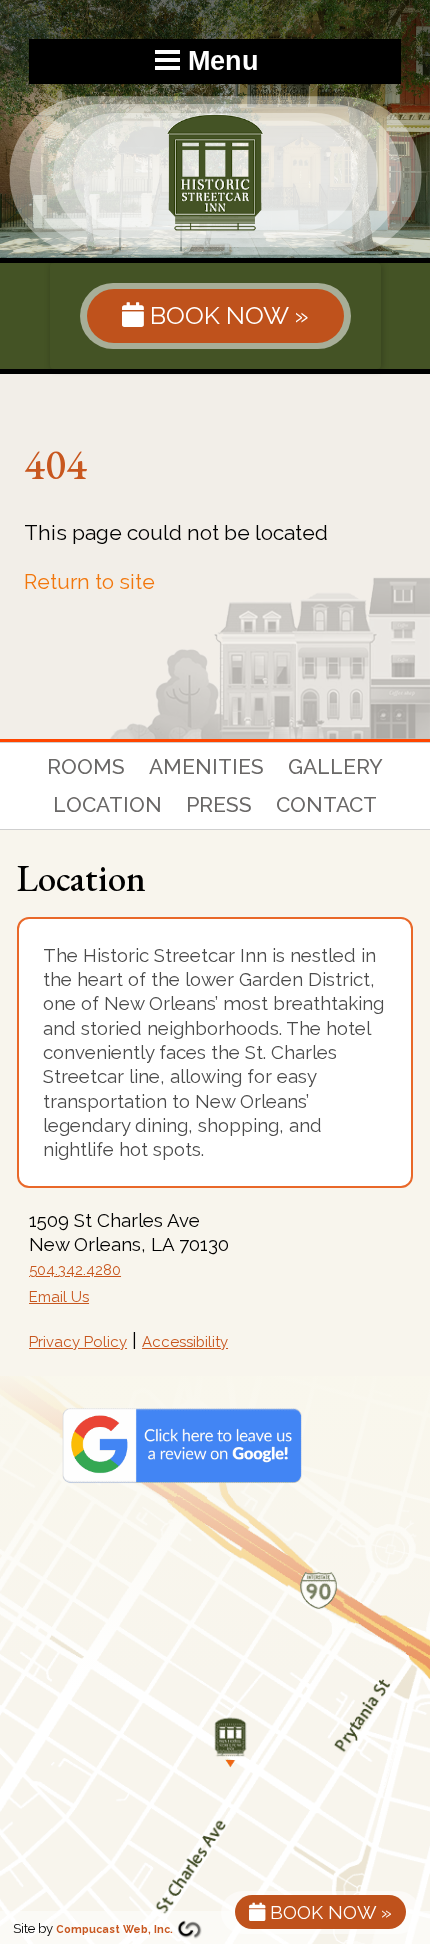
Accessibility (185, 1342)
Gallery (335, 766)
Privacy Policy (78, 1342)
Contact (326, 804)
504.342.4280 (75, 1270)
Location (107, 804)
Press (219, 804)
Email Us (59, 1297)
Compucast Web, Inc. (114, 1929)
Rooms (86, 766)
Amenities (206, 766)
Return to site (89, 581)
